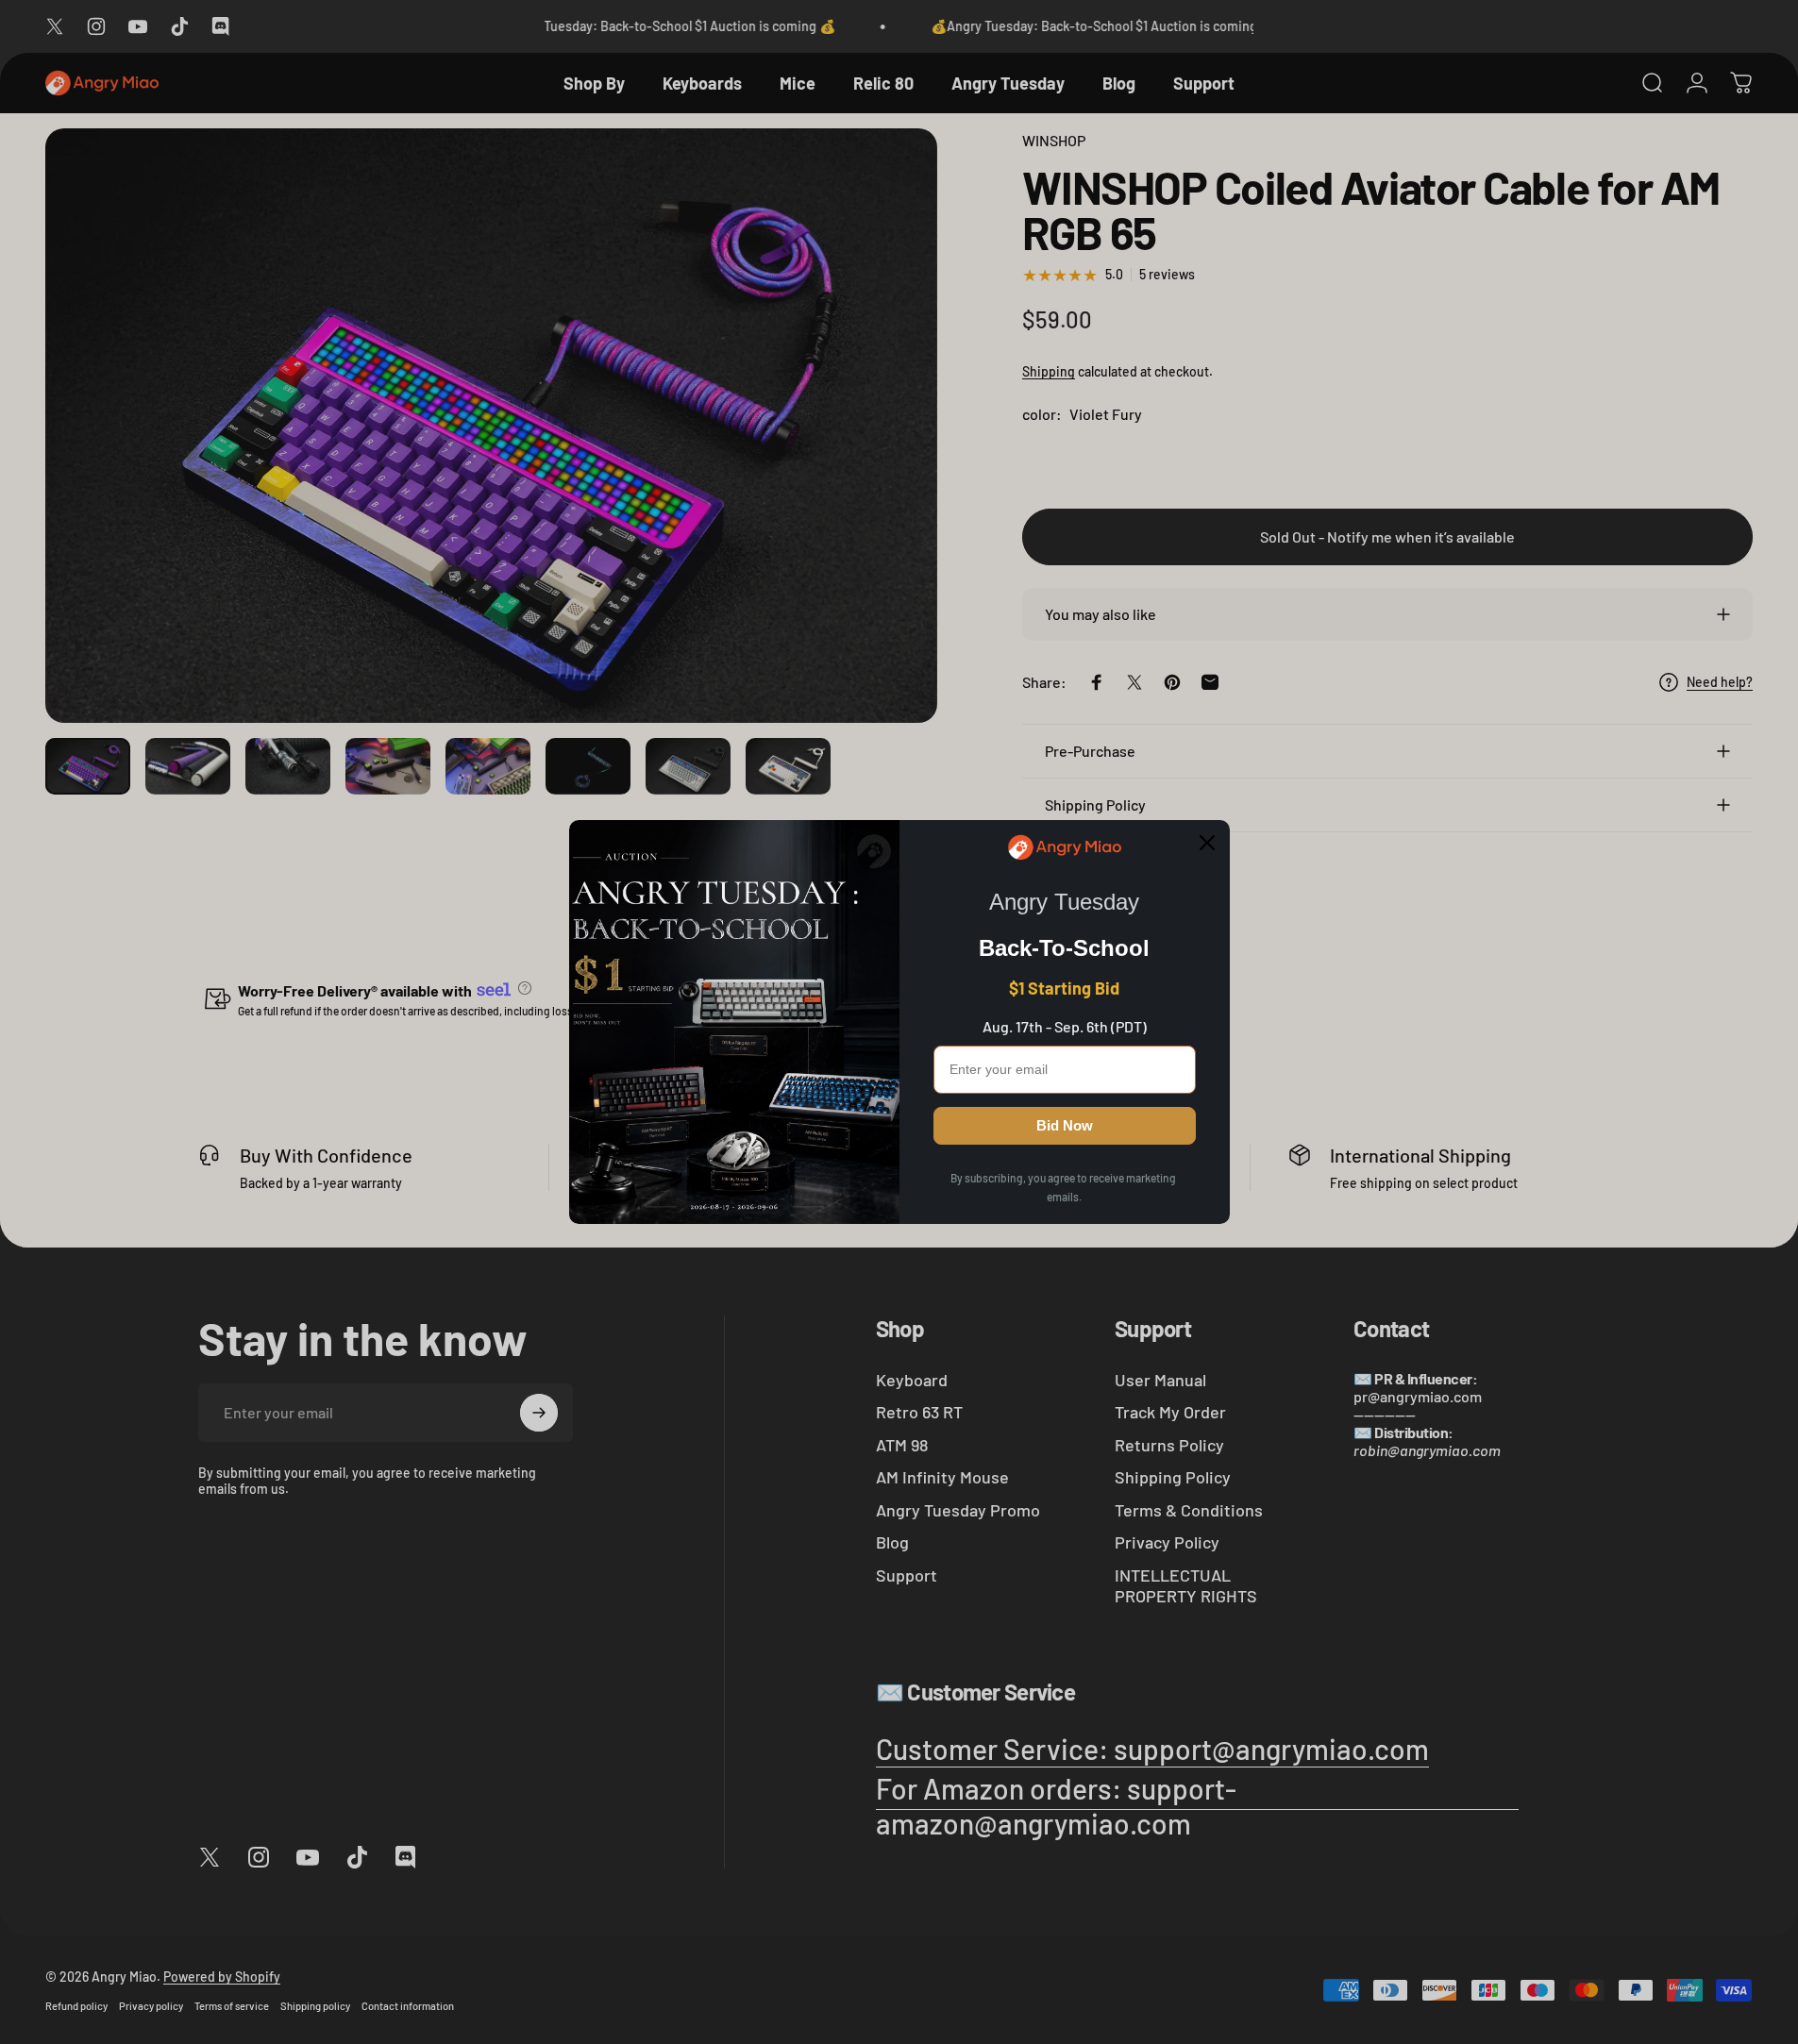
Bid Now (1065, 1125)
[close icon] (1207, 843)
